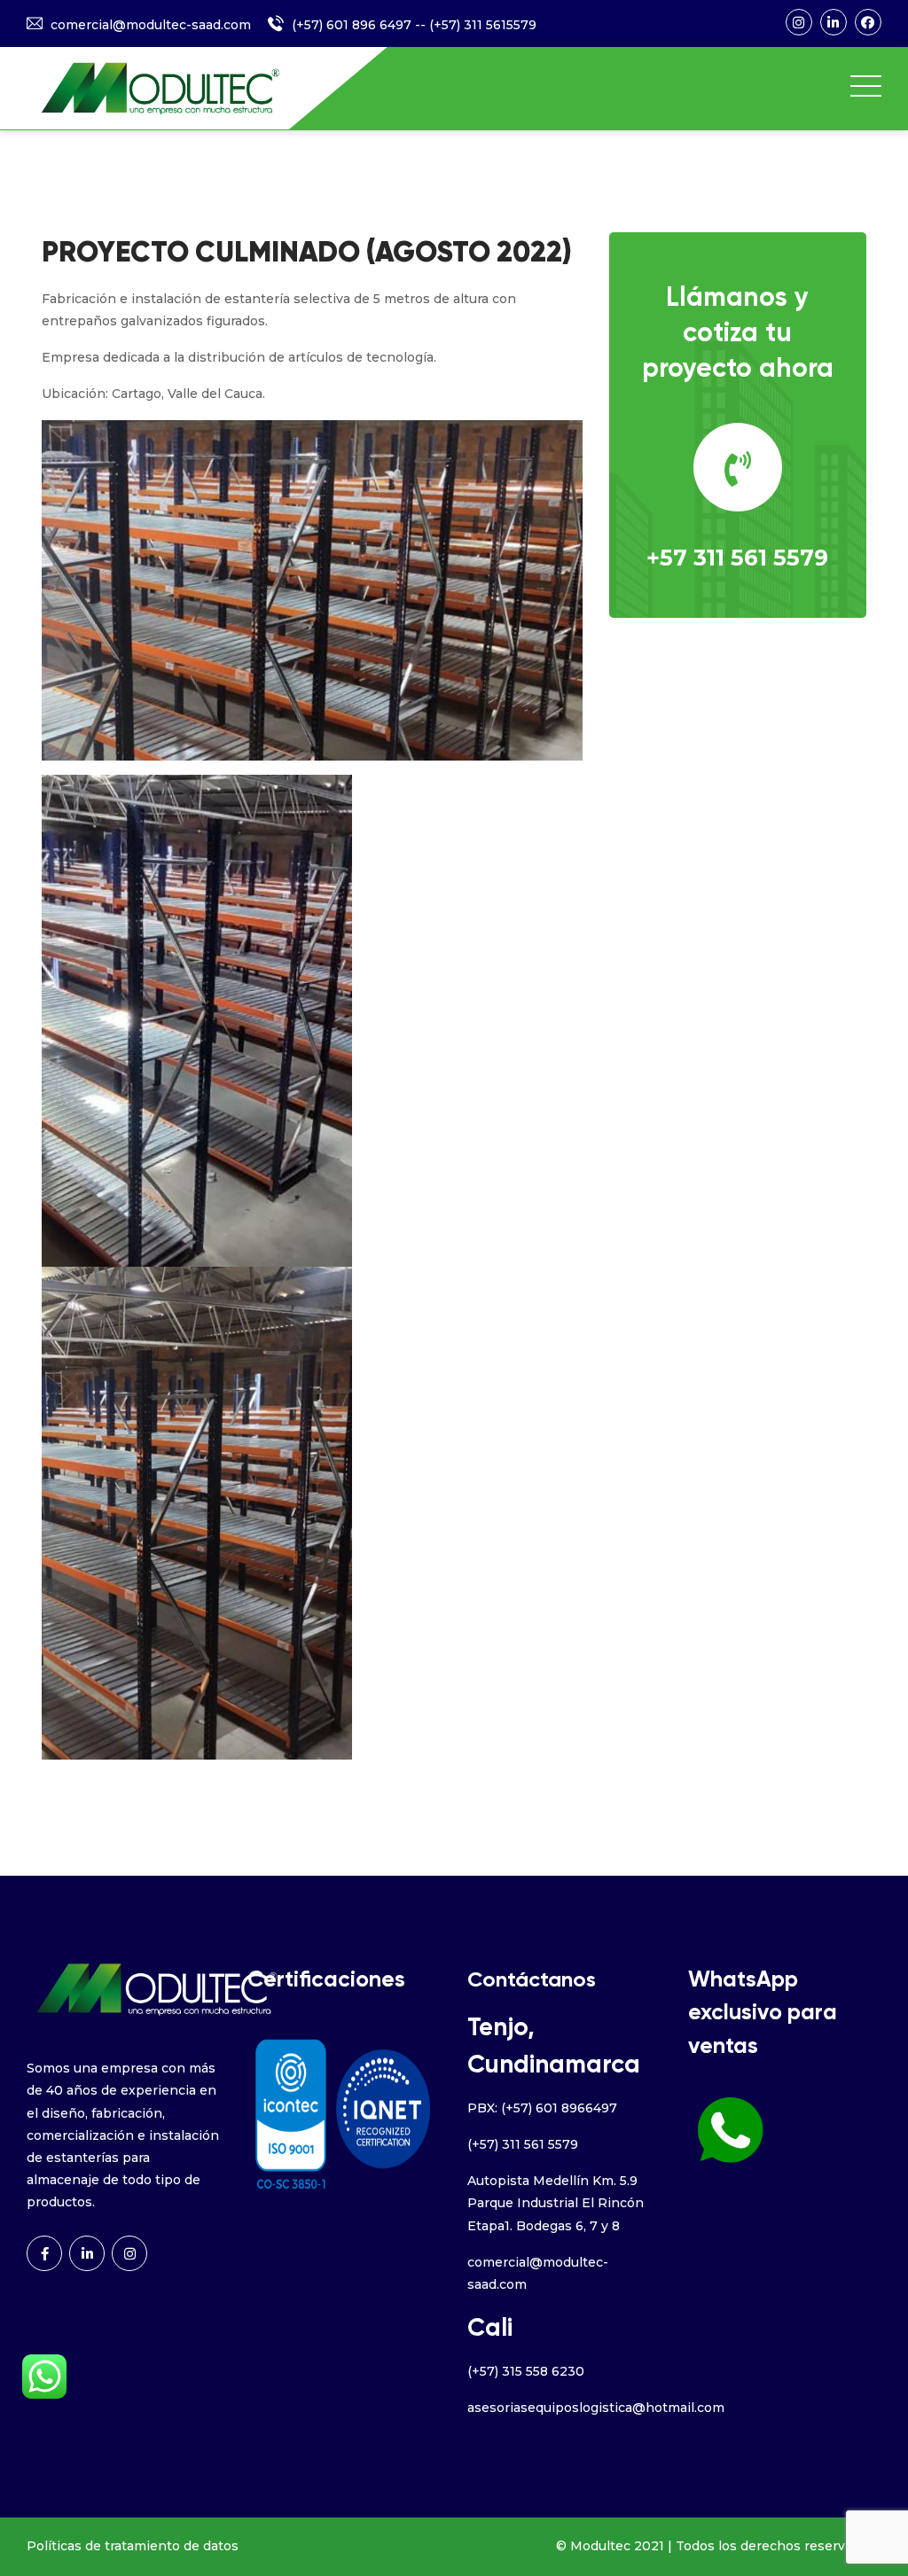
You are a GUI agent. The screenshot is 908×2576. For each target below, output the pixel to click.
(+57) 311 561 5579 (523, 2144)
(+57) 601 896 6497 (352, 25)
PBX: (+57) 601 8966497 (542, 2108)
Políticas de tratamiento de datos (133, 2546)
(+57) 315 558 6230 (526, 2371)
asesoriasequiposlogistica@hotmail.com (596, 2408)
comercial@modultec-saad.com (151, 25)
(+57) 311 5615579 (483, 25)
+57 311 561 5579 (737, 558)
